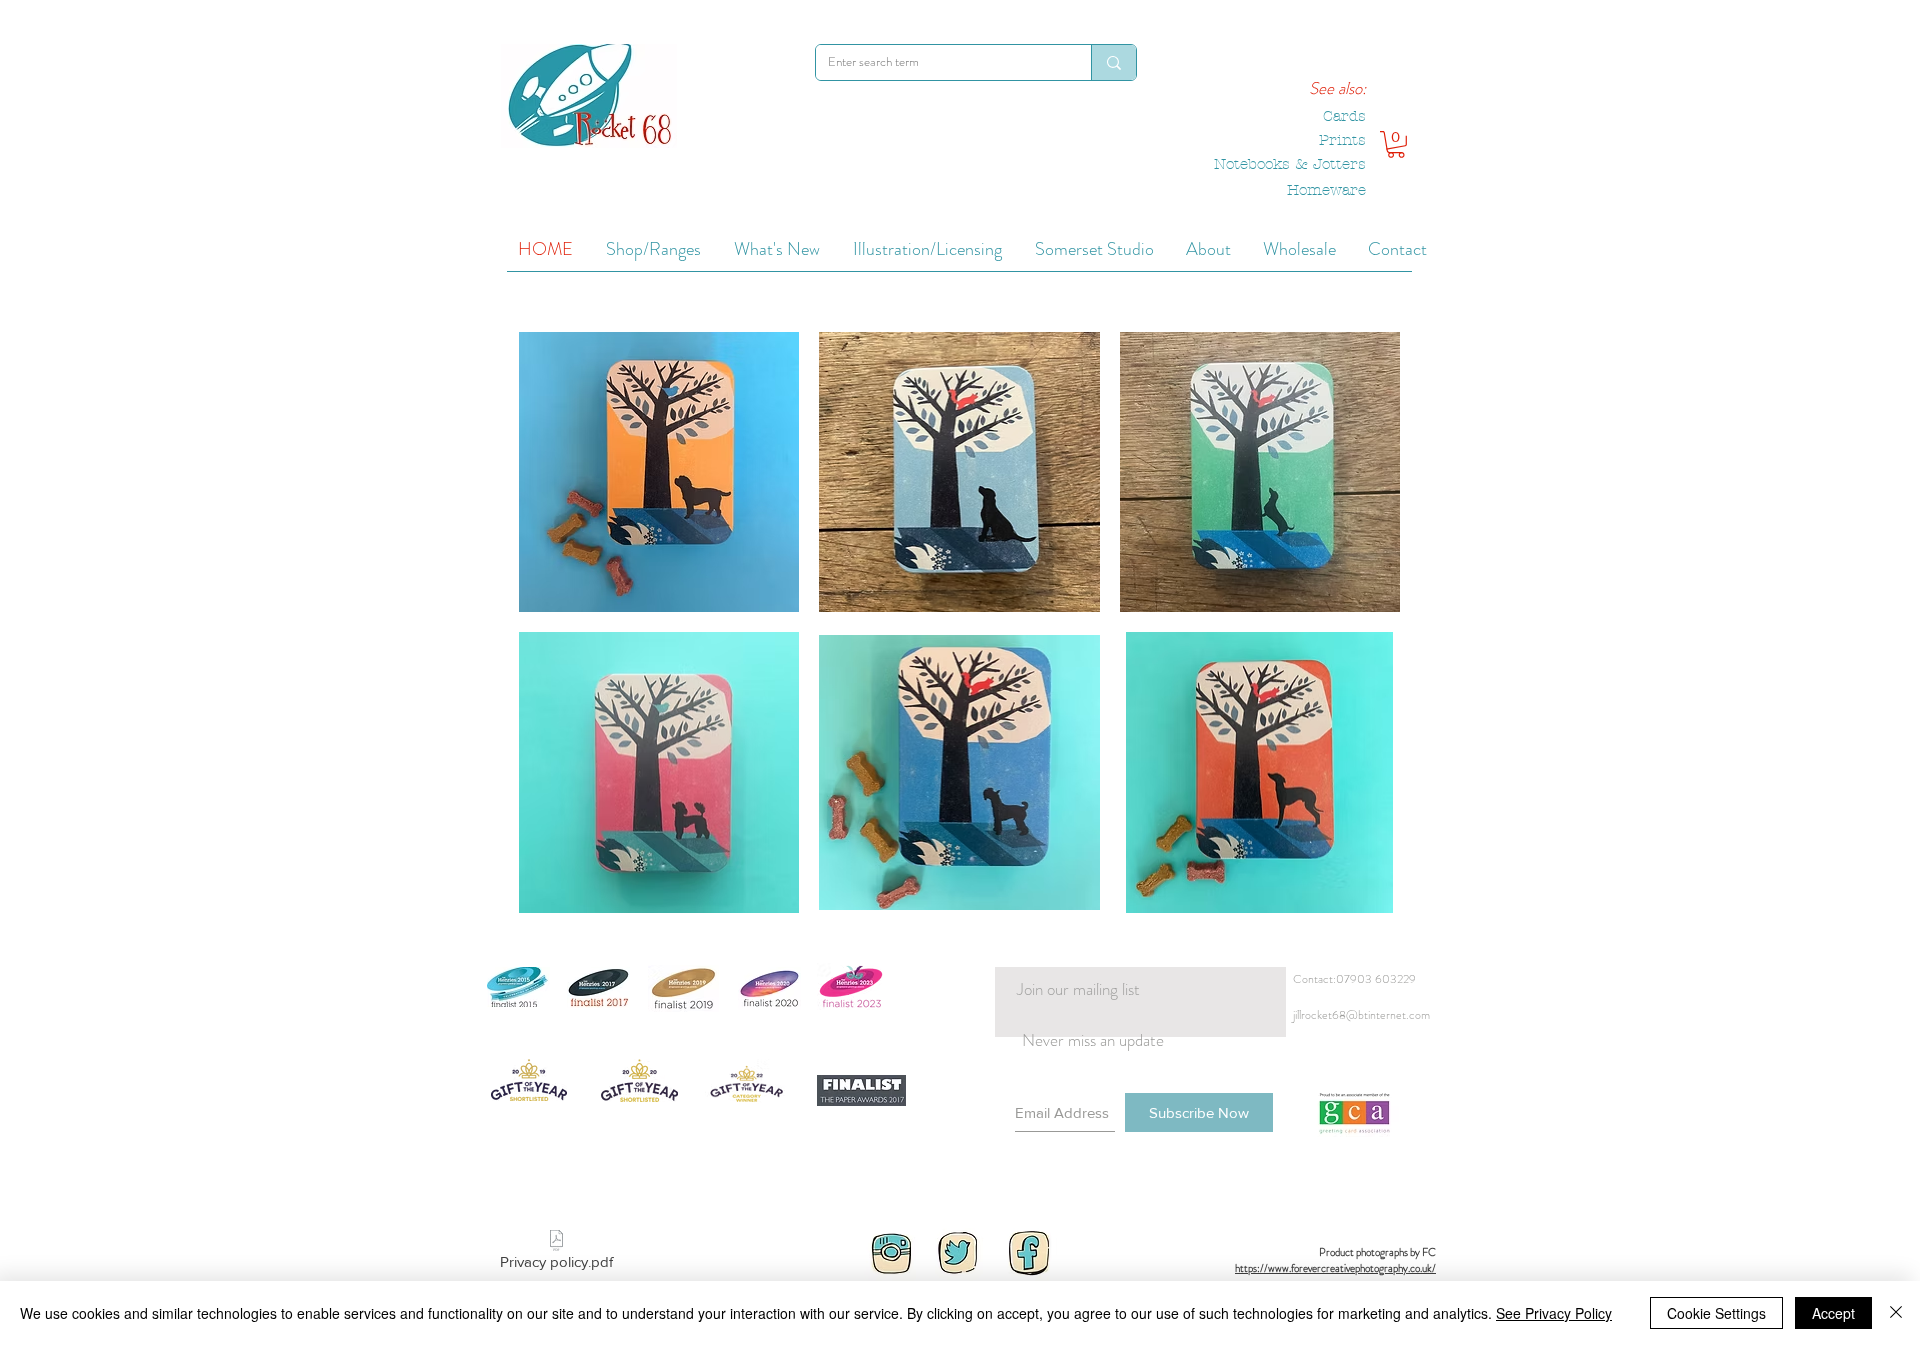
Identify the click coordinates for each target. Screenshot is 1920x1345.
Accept (1833, 1313)
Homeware (1326, 190)
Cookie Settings (1716, 1313)
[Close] (1896, 1313)
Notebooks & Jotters (1290, 164)
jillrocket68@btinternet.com (1361, 1015)
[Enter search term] (1113, 62)
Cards (1344, 116)
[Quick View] (659, 472)
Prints (1342, 140)
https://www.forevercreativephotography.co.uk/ (1335, 1268)
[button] (1396, 144)
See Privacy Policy (1554, 1313)
